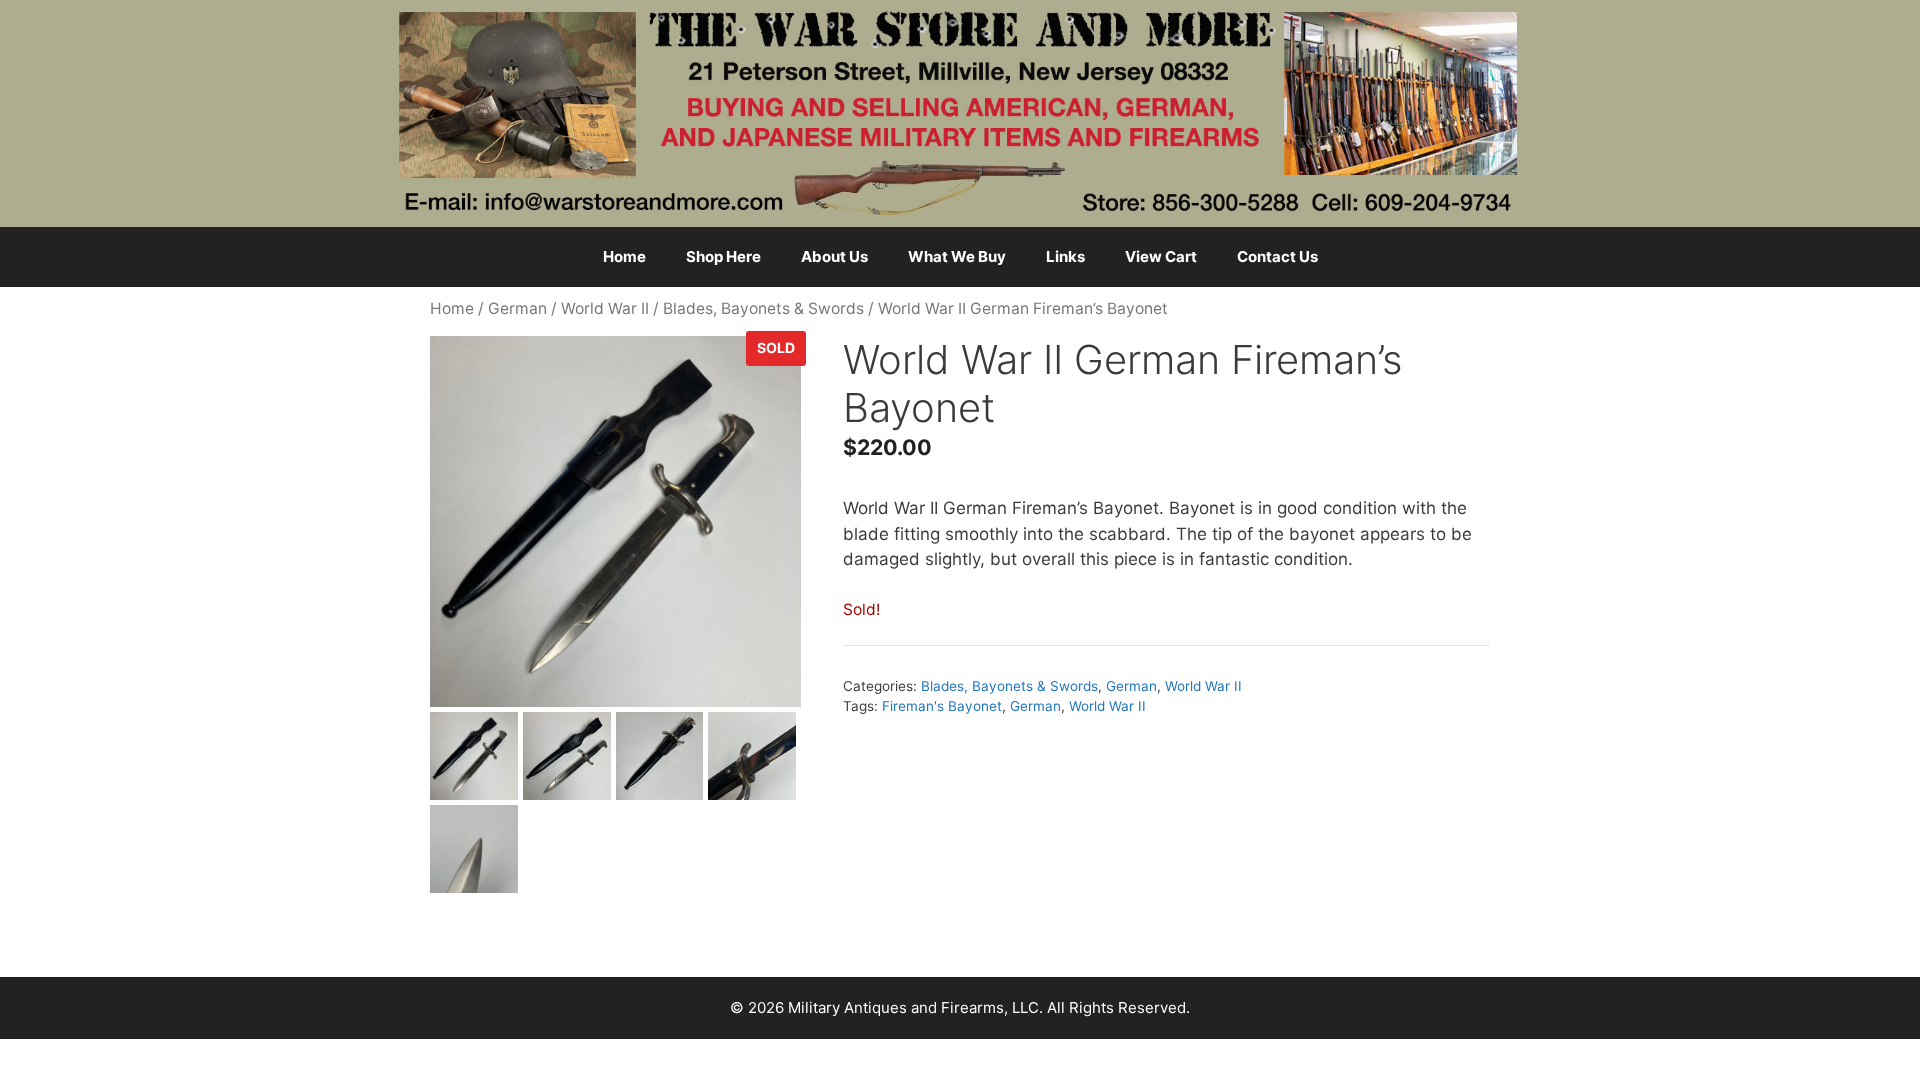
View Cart (1161, 256)
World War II (605, 308)
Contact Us (1277, 256)
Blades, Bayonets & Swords (763, 308)
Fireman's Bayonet (942, 706)
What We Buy (957, 256)
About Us (834, 256)
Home (624, 256)
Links (1065, 256)
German (517, 308)
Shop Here (723, 256)
